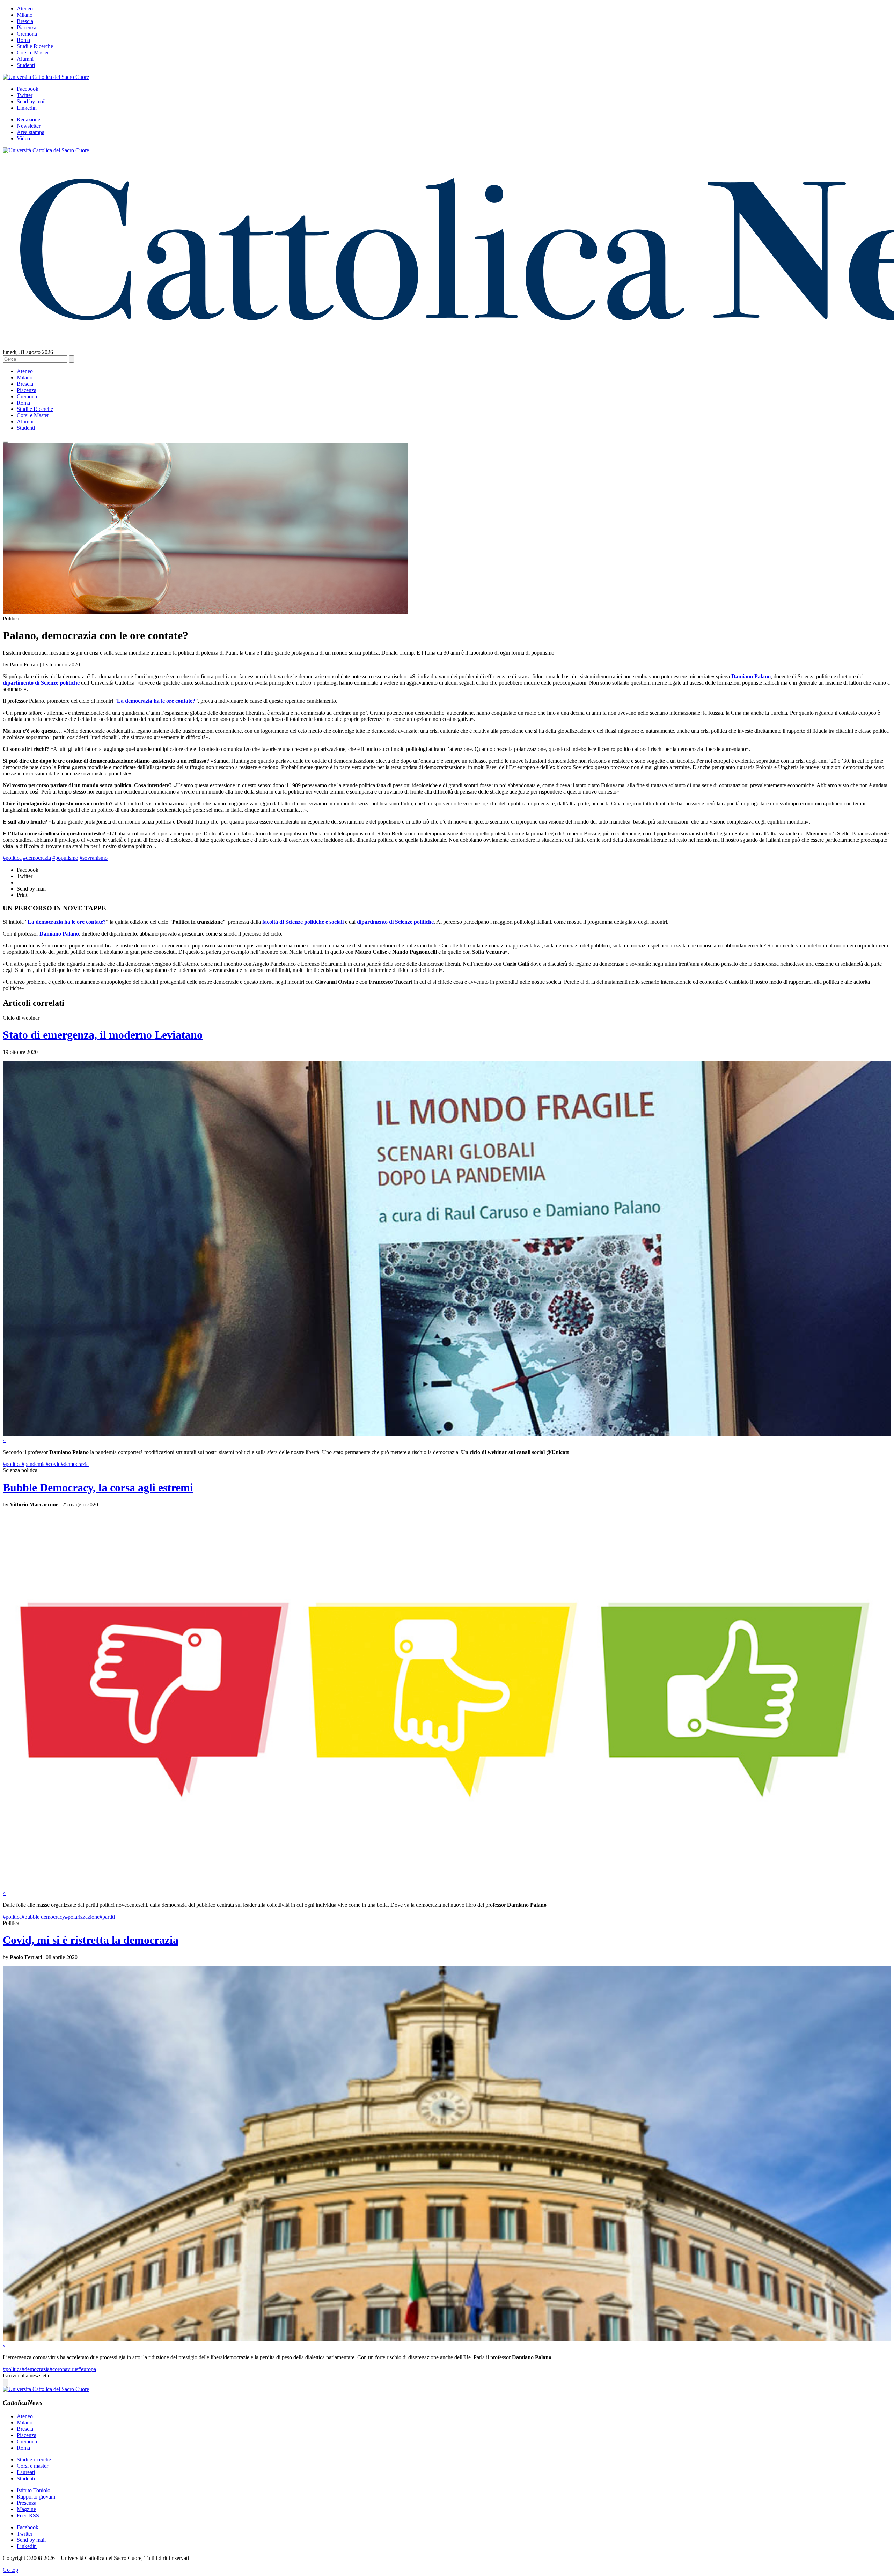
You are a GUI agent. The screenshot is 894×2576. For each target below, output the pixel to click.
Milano (25, 15)
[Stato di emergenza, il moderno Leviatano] (447, 1434)
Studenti (26, 65)
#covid (53, 1464)
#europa (87, 2369)
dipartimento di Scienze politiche (395, 922)
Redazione (28, 120)
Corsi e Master (33, 53)
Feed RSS (28, 2515)
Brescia (25, 21)
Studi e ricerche (34, 2460)
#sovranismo (94, 858)
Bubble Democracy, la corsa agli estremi (98, 1488)
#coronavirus (64, 2369)
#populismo (65, 858)
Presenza (27, 2503)
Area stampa (31, 132)
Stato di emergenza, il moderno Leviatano (103, 1035)
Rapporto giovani (36, 2497)
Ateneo (25, 9)
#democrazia (37, 858)
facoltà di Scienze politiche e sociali (303, 922)
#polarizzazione (82, 1917)
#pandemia (34, 1464)
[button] (6, 442)
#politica (12, 858)
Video (23, 138)
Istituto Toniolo (34, 2490)
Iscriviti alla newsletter (27, 2375)
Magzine (26, 2509)
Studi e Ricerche (35, 46)
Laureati (26, 2472)
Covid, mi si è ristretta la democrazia (91, 1940)
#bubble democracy (43, 1917)
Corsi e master (32, 2466)
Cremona (27, 34)
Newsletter (29, 126)
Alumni (25, 59)
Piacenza (27, 27)
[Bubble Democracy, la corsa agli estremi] (447, 1887)
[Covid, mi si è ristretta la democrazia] (447, 2339)
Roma (23, 40)
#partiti (107, 1917)
